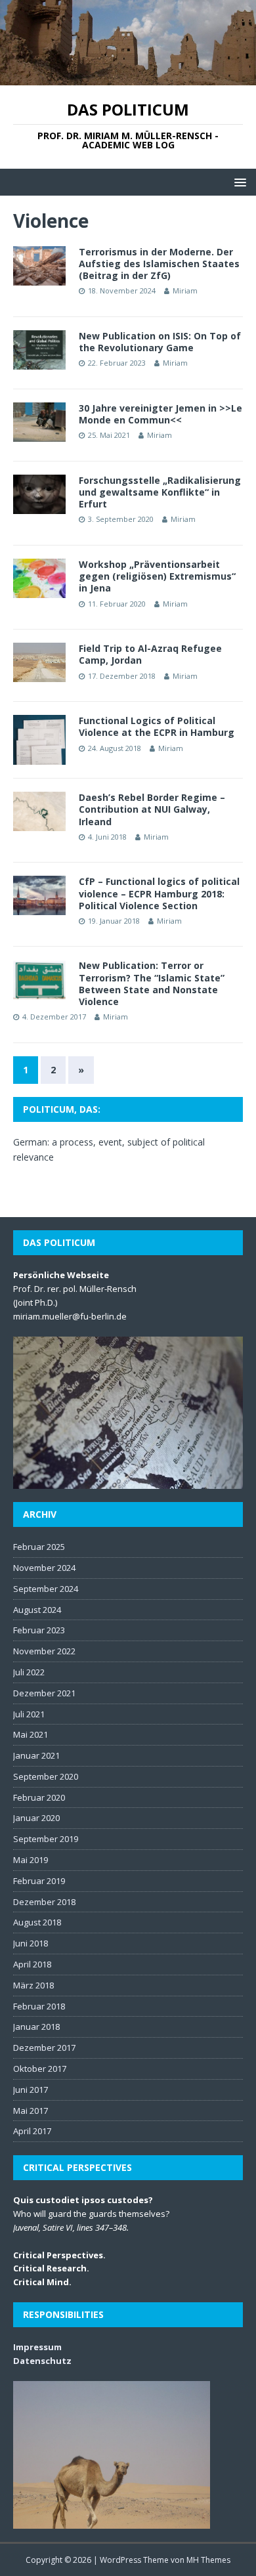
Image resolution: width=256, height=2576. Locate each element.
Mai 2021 (31, 1734)
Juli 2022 (29, 1672)
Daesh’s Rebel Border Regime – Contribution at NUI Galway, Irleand (152, 809)
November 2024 (44, 1568)
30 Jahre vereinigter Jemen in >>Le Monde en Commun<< (160, 414)
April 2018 (32, 1964)
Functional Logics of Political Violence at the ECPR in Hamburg (157, 726)
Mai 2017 (31, 2111)
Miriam (185, 290)
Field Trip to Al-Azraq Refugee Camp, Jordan (150, 654)
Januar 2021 (36, 1755)
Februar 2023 (39, 1630)
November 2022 (44, 1651)
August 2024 (37, 1610)
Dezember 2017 (44, 2048)
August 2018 (37, 1922)
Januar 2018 (36, 2027)
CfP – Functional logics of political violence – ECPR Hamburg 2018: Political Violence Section (159, 893)
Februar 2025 (39, 1547)
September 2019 (46, 1839)
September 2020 (46, 1776)
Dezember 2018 (44, 1902)
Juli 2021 (29, 1714)
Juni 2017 (31, 2090)
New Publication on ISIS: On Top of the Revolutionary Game (160, 342)
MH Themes (208, 2560)
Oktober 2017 (40, 2069)
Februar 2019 (39, 1881)
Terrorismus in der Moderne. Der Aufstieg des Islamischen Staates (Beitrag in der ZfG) (159, 264)
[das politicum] (128, 78)
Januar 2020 (36, 1818)
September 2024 (46, 1589)
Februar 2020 (39, 1797)
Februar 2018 (39, 2006)
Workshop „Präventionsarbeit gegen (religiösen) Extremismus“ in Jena (157, 576)
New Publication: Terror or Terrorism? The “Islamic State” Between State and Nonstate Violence (152, 983)
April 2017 (32, 2131)
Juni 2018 (31, 1943)
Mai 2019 (31, 1860)
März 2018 (33, 1985)
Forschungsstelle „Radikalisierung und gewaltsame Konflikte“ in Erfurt (160, 492)
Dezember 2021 (44, 1693)
